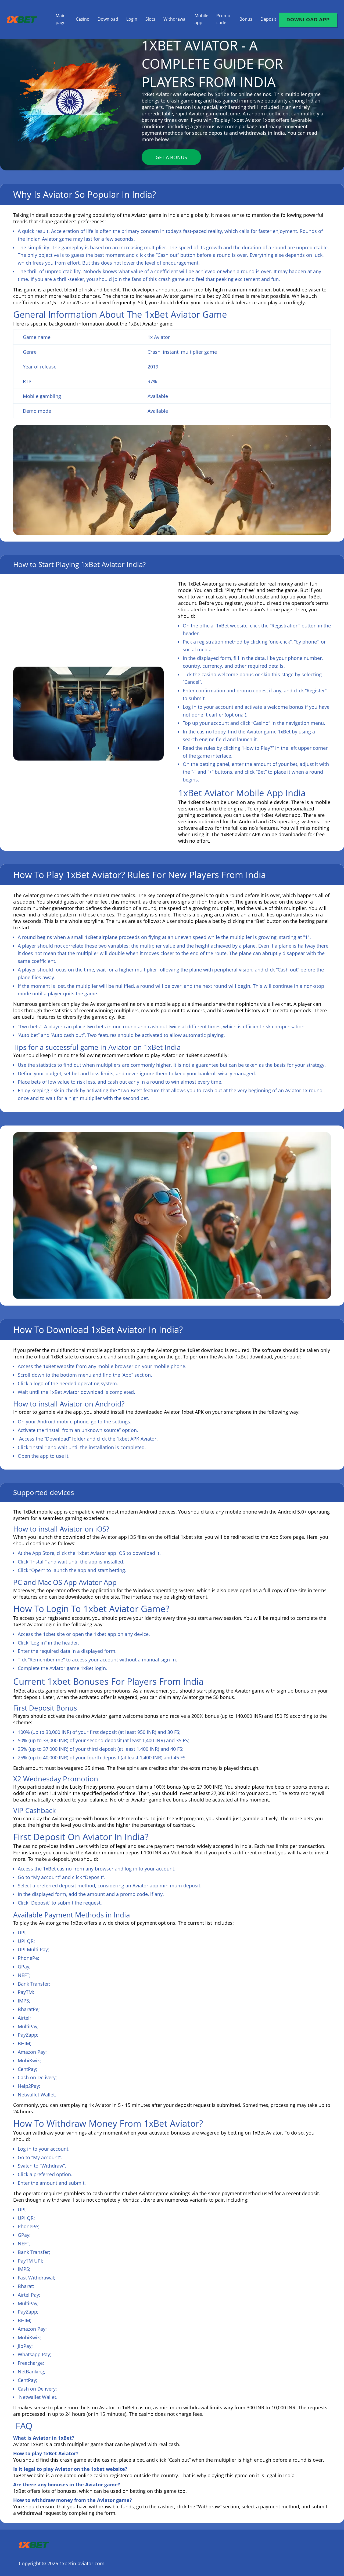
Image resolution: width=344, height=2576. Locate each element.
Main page (61, 19)
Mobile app (201, 19)
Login (132, 19)
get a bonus (171, 157)
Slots (150, 19)
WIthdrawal (175, 19)
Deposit (268, 19)
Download (108, 19)
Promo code (223, 19)
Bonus (246, 19)
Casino (83, 19)
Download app (308, 20)
